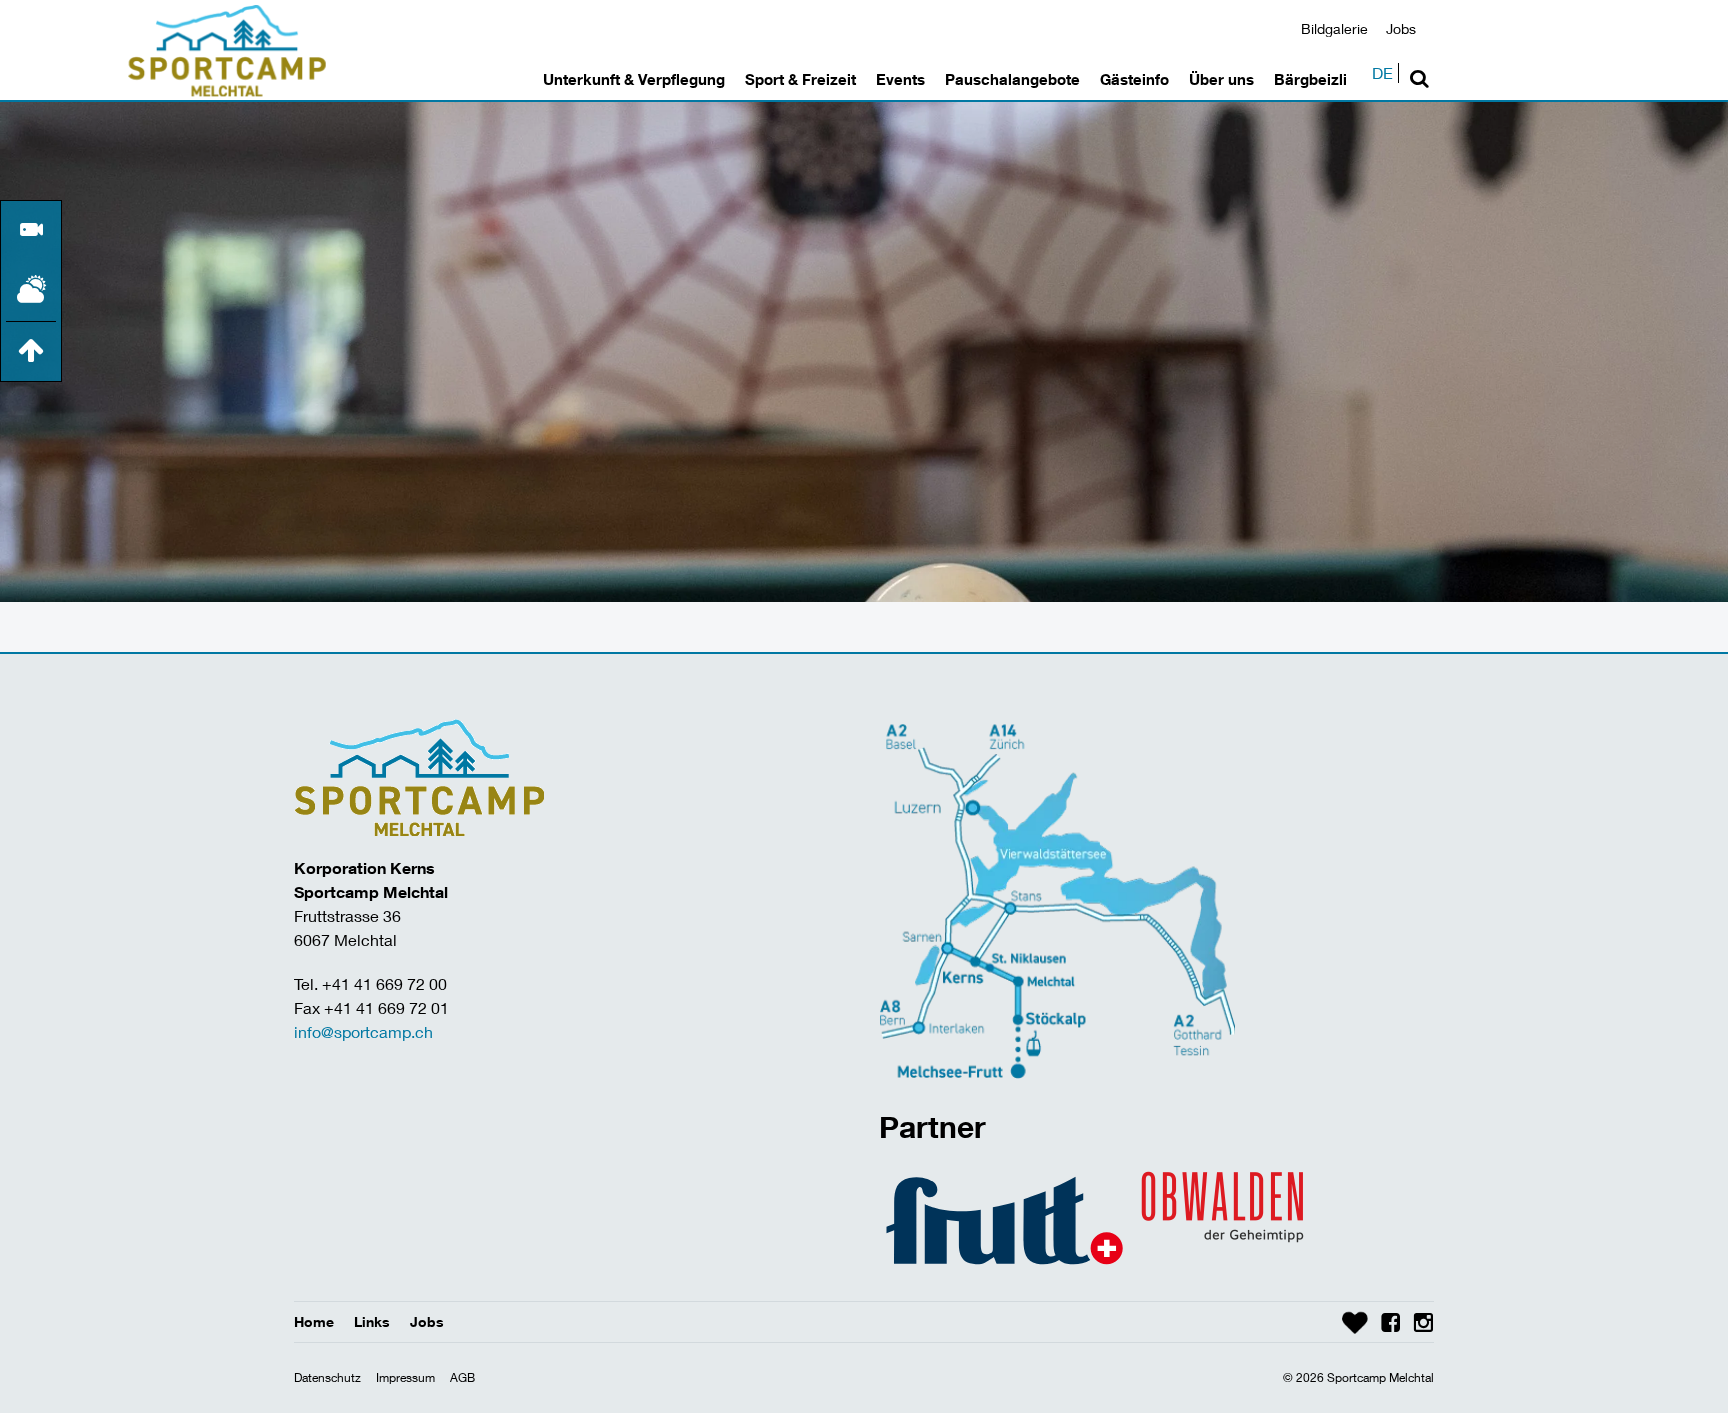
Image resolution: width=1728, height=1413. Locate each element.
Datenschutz (327, 1377)
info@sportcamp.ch (363, 1031)
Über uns (1221, 79)
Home (314, 1321)
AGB (462, 1377)
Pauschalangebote (1012, 79)
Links (372, 1321)
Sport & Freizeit (800, 79)
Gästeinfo (1134, 79)
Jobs (1401, 28)
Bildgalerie (1334, 28)
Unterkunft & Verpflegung (634, 79)
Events (900, 79)
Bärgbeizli (1310, 79)
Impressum (405, 1377)
